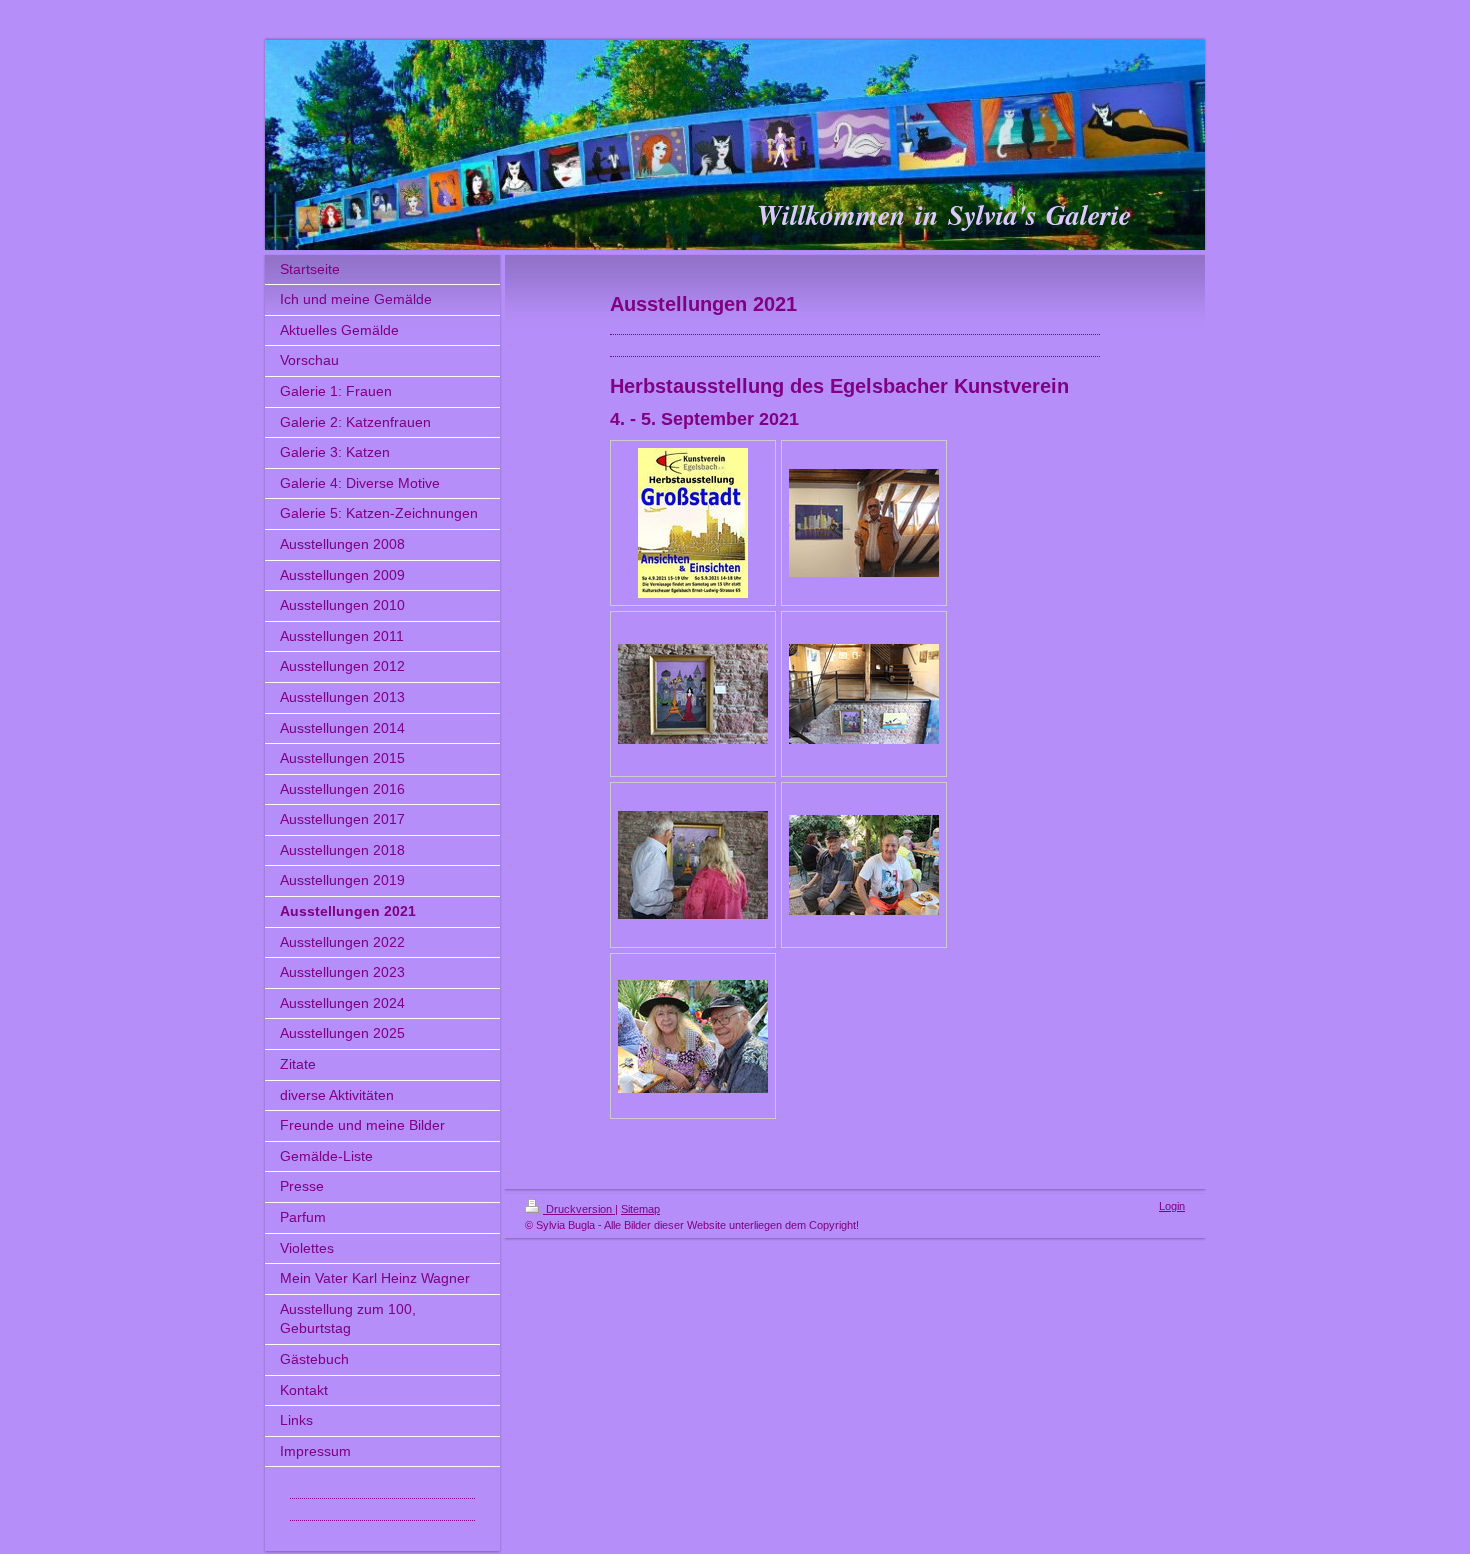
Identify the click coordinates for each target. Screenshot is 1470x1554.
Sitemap (640, 1209)
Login (1172, 1206)
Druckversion (579, 1209)
